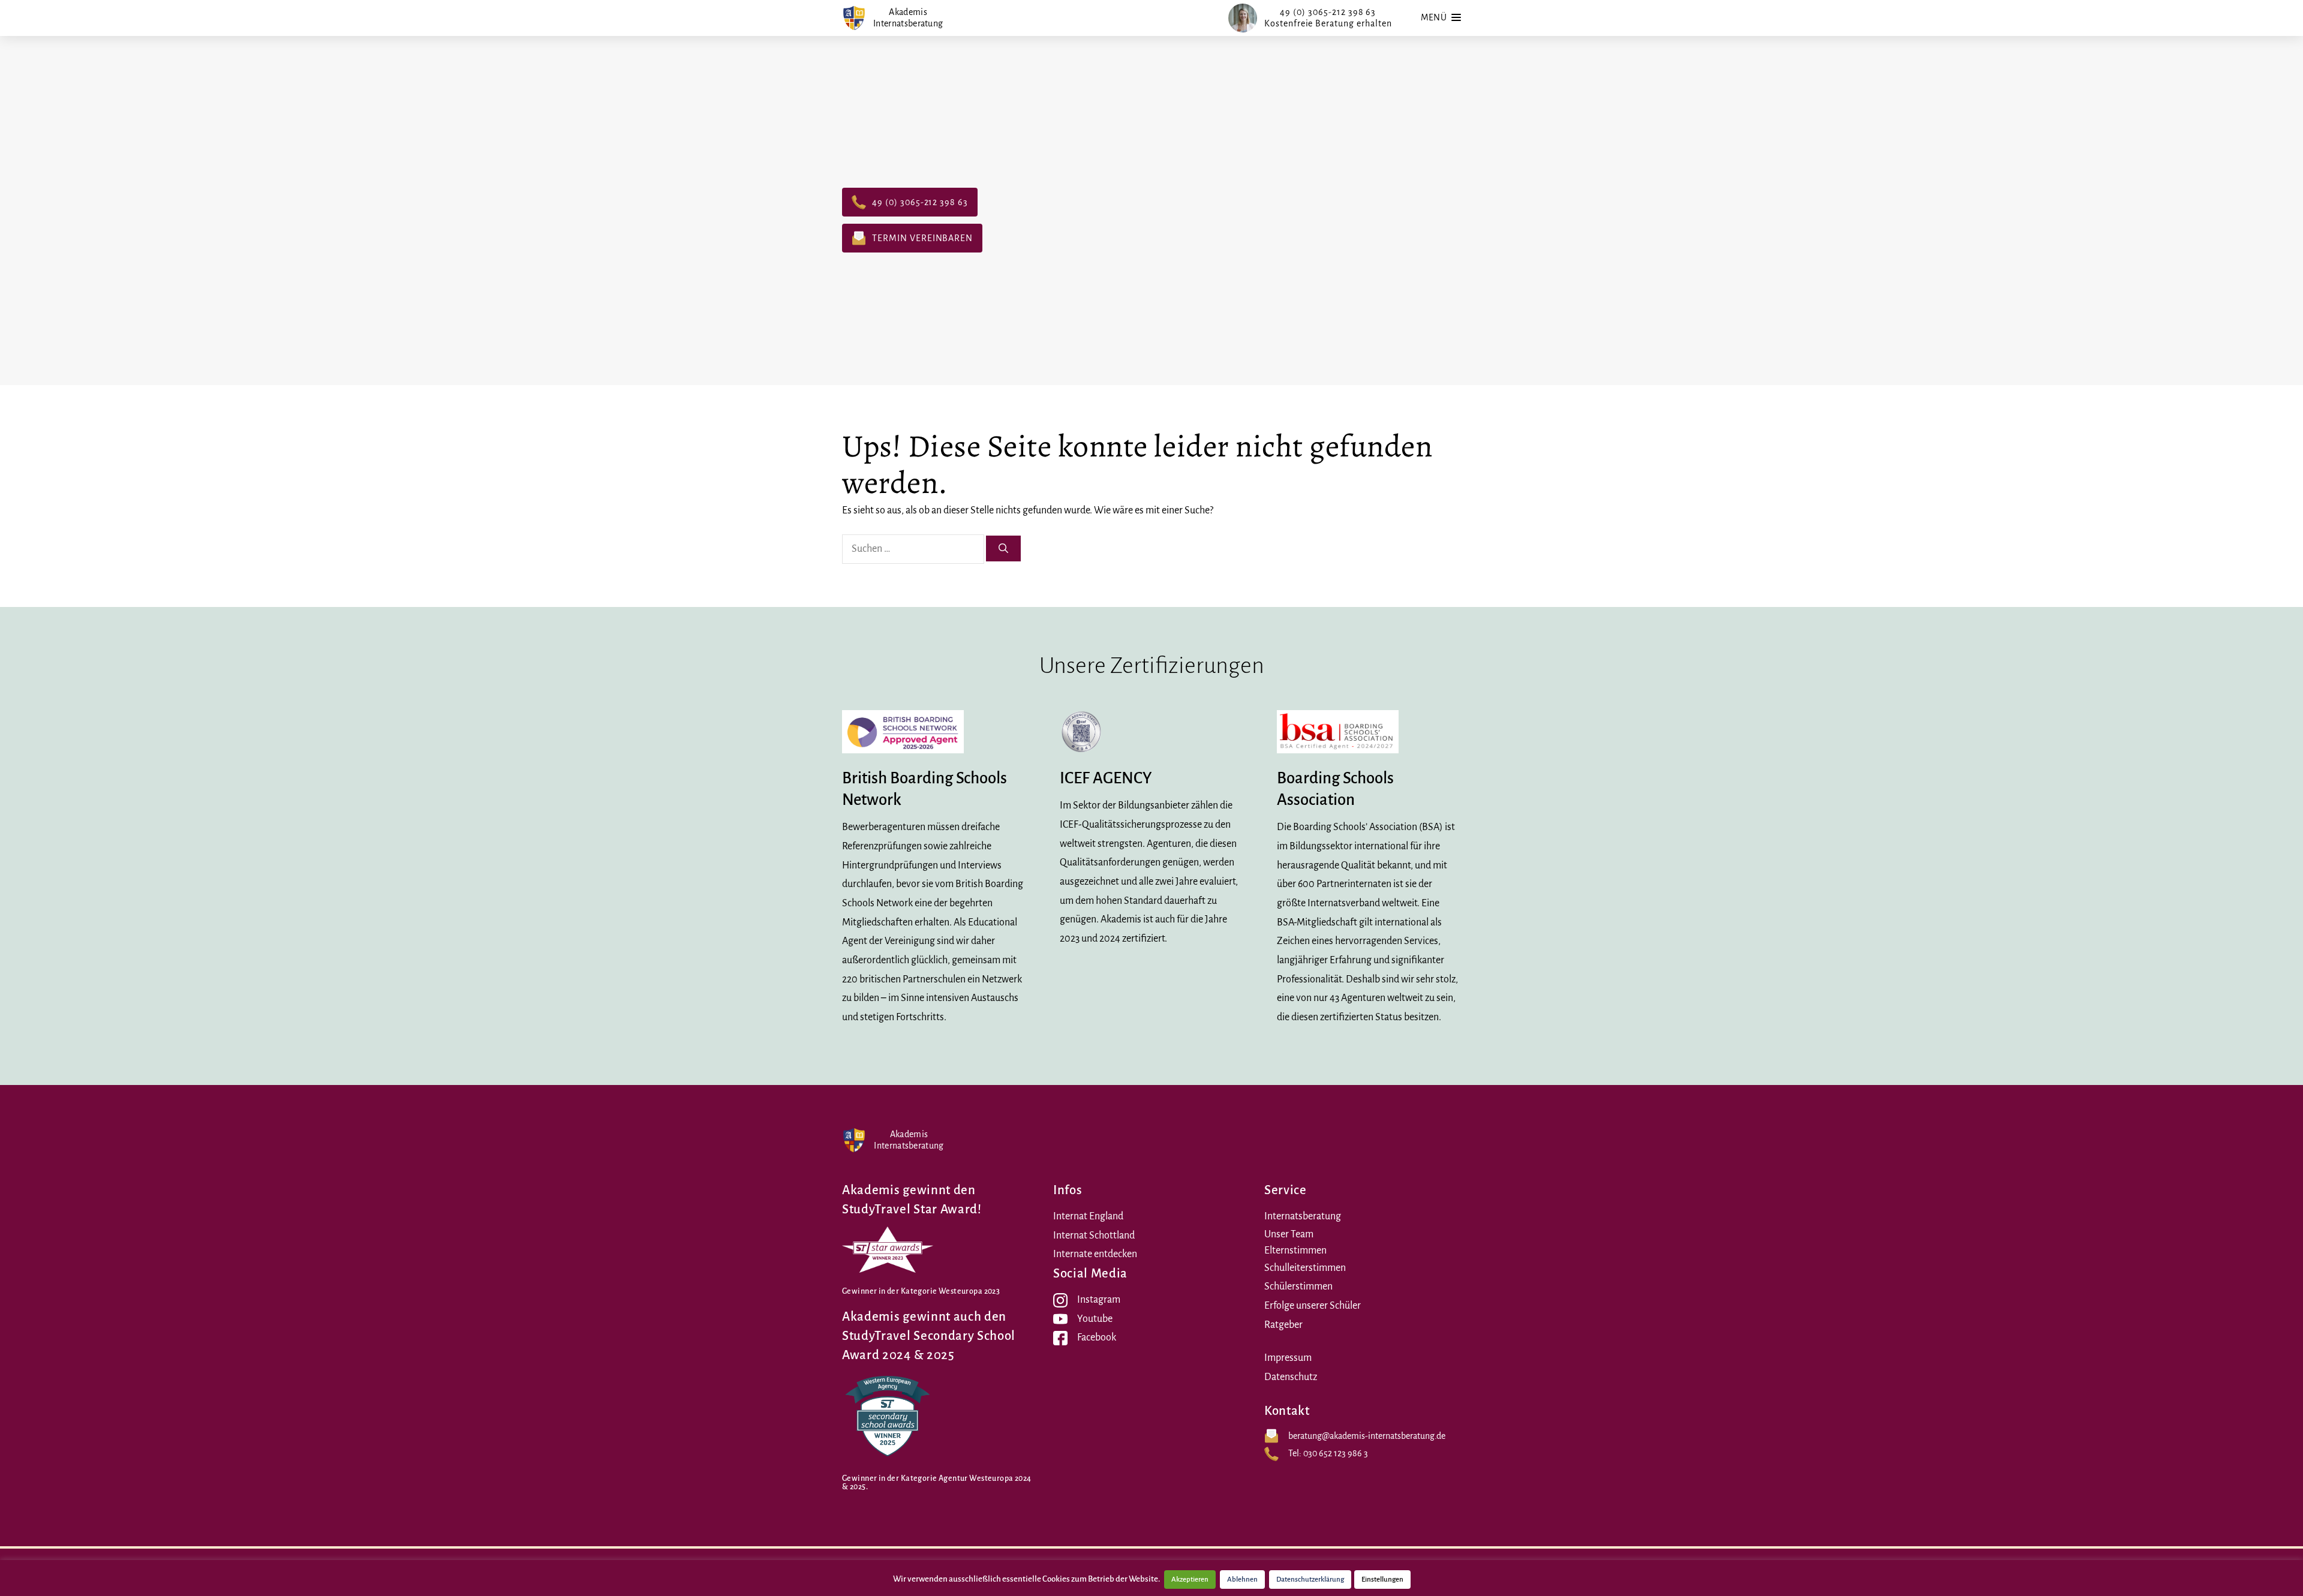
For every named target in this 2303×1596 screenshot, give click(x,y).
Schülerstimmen (1298, 1287)
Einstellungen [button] (1382, 1580)
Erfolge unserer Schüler (1313, 1306)
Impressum (1288, 1358)
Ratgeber (1283, 1325)
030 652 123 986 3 (1336, 1453)
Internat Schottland (1094, 1236)
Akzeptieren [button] (1190, 1580)
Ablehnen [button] (1242, 1580)
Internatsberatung (1303, 1216)
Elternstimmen (1295, 1251)
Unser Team (1289, 1234)
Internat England (1088, 1216)
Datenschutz (1291, 1377)
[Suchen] (1003, 548)
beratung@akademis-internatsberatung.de (1367, 1436)
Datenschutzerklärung (1310, 1580)
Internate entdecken (1095, 1254)
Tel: (1296, 1453)
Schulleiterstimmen (1305, 1268)
